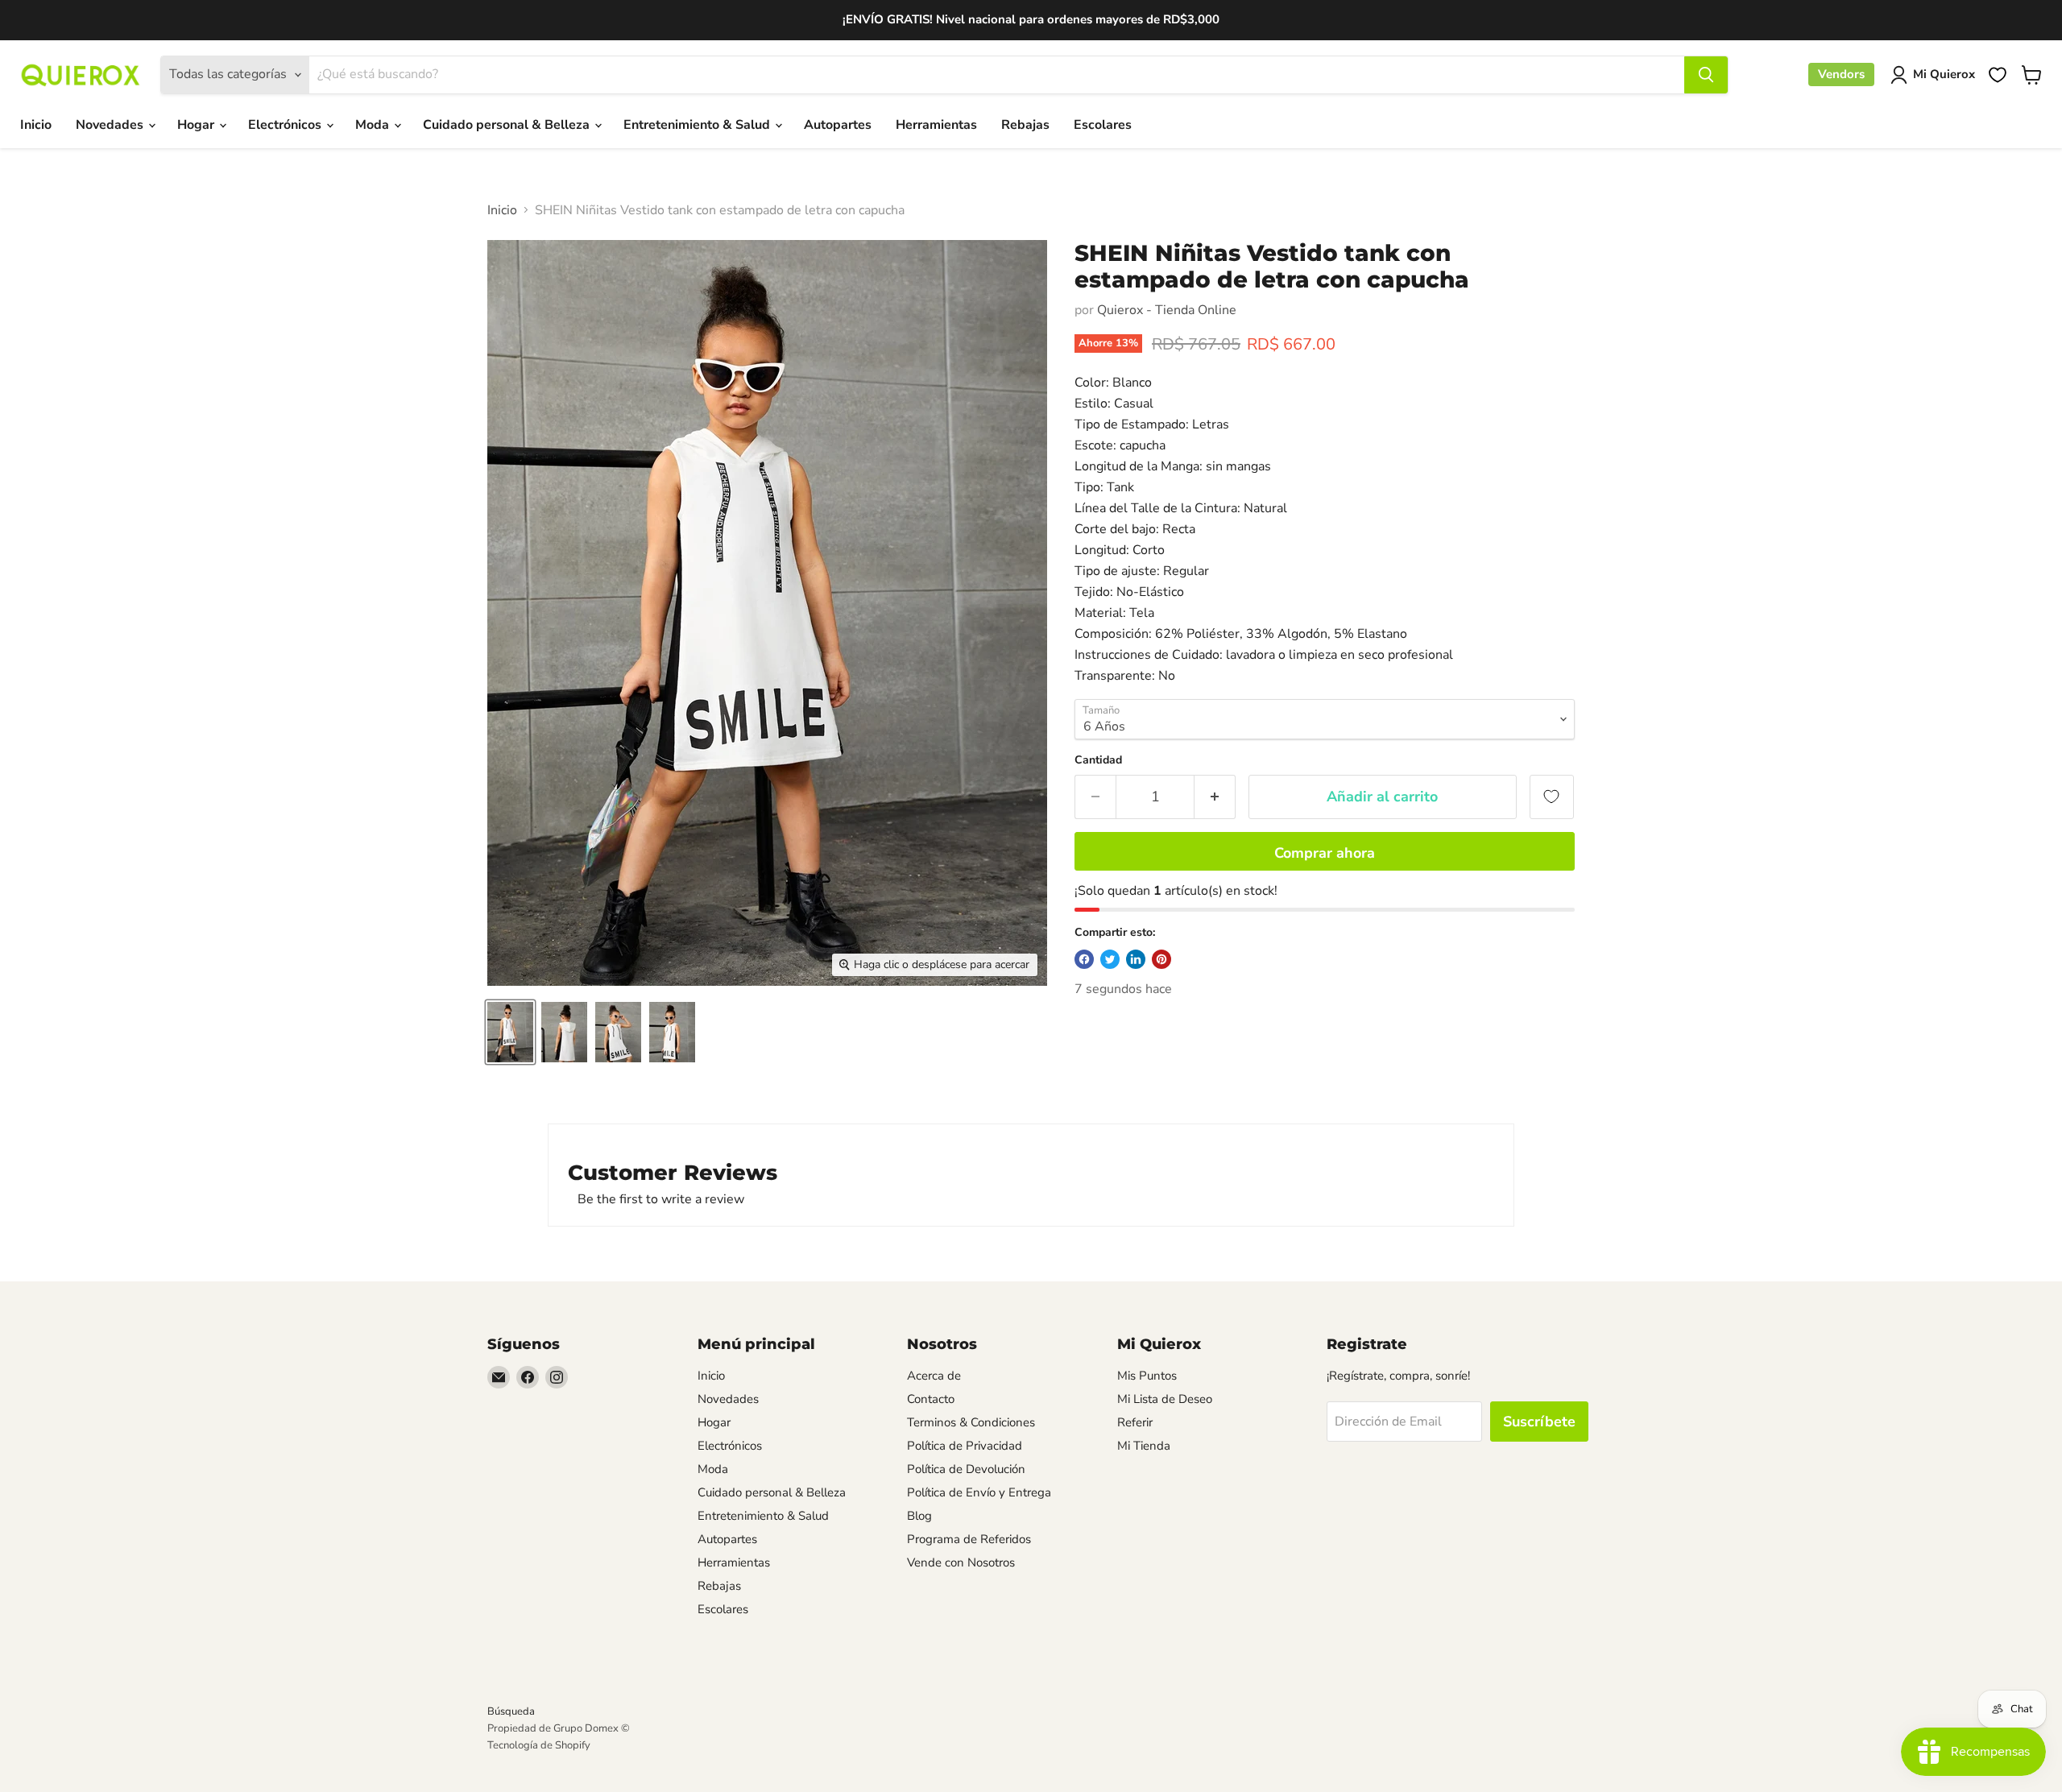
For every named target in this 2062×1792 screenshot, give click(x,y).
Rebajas (1025, 125)
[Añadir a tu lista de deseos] (1552, 797)
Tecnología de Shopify (539, 1745)
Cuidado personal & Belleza (508, 125)
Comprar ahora (1325, 853)
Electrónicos (286, 125)
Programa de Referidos (969, 1539)
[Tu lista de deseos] (1998, 75)
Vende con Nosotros (961, 1562)
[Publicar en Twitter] (1110, 959)
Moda (374, 125)
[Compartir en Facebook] (1084, 959)
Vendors (1841, 74)
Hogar (197, 125)
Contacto (931, 1399)
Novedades (111, 125)
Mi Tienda (1144, 1446)
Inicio (36, 125)
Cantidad (1098, 760)
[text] (1325, 529)
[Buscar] (1706, 75)
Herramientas (936, 125)
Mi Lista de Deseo (1165, 1399)
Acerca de (934, 1376)
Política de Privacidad (965, 1446)
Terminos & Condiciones (971, 1422)
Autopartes (838, 125)
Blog (919, 1516)
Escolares (1103, 125)
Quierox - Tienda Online (1167, 310)
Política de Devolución (966, 1469)
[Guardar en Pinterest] (1161, 959)
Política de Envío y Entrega (979, 1492)
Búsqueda (511, 1711)
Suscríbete (1539, 1422)
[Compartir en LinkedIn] (1136, 959)
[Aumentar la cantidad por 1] (1215, 797)
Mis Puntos (1147, 1376)
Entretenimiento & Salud (698, 125)
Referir (1135, 1422)
